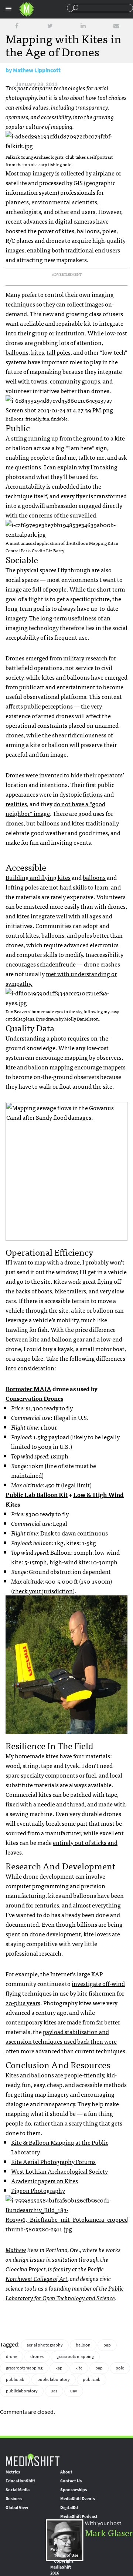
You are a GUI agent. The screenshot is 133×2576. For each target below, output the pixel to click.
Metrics (13, 2472)
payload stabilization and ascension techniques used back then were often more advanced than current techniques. (66, 2041)
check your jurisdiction (43, 1591)
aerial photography (45, 2345)
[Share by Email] (116, 26)
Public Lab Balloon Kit (37, 1494)
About (66, 2472)
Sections (8, 9)
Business (14, 2499)
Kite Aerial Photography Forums (53, 2161)
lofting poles (22, 887)
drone (12, 2356)
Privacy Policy (59, 2546)
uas (54, 2391)
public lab (15, 2379)
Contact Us (71, 2481)
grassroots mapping (75, 2356)
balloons (94, 877)
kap (59, 2368)
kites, (38, 352)
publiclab (92, 2379)
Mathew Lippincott (37, 70)
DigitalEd (69, 2508)
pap (99, 2368)
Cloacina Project (26, 2269)
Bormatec (28, 1389)
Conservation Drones (34, 1398)
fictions (93, 794)
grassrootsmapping (24, 2368)
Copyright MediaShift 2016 (62, 2567)
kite (79, 2368)
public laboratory (54, 2379)
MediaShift (33, 2460)
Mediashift (27, 9)
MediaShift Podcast (79, 2516)
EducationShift (20, 2481)
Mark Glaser (109, 2532)
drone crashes (102, 964)
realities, (17, 804)
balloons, (18, 352)
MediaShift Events (78, 2499)
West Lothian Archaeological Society (59, 2171)
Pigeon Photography (38, 2190)
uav (74, 2391)
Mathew (16, 2250)
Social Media (18, 2490)
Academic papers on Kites (45, 2181)
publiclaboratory (22, 2391)
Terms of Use (66, 2555)
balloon (83, 2345)
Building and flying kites (38, 877)
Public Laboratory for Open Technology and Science (65, 2293)
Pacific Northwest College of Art (55, 2274)
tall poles (59, 352)
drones (37, 2356)
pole (120, 2368)
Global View (17, 2508)
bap (107, 2345)
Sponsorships (74, 2490)
